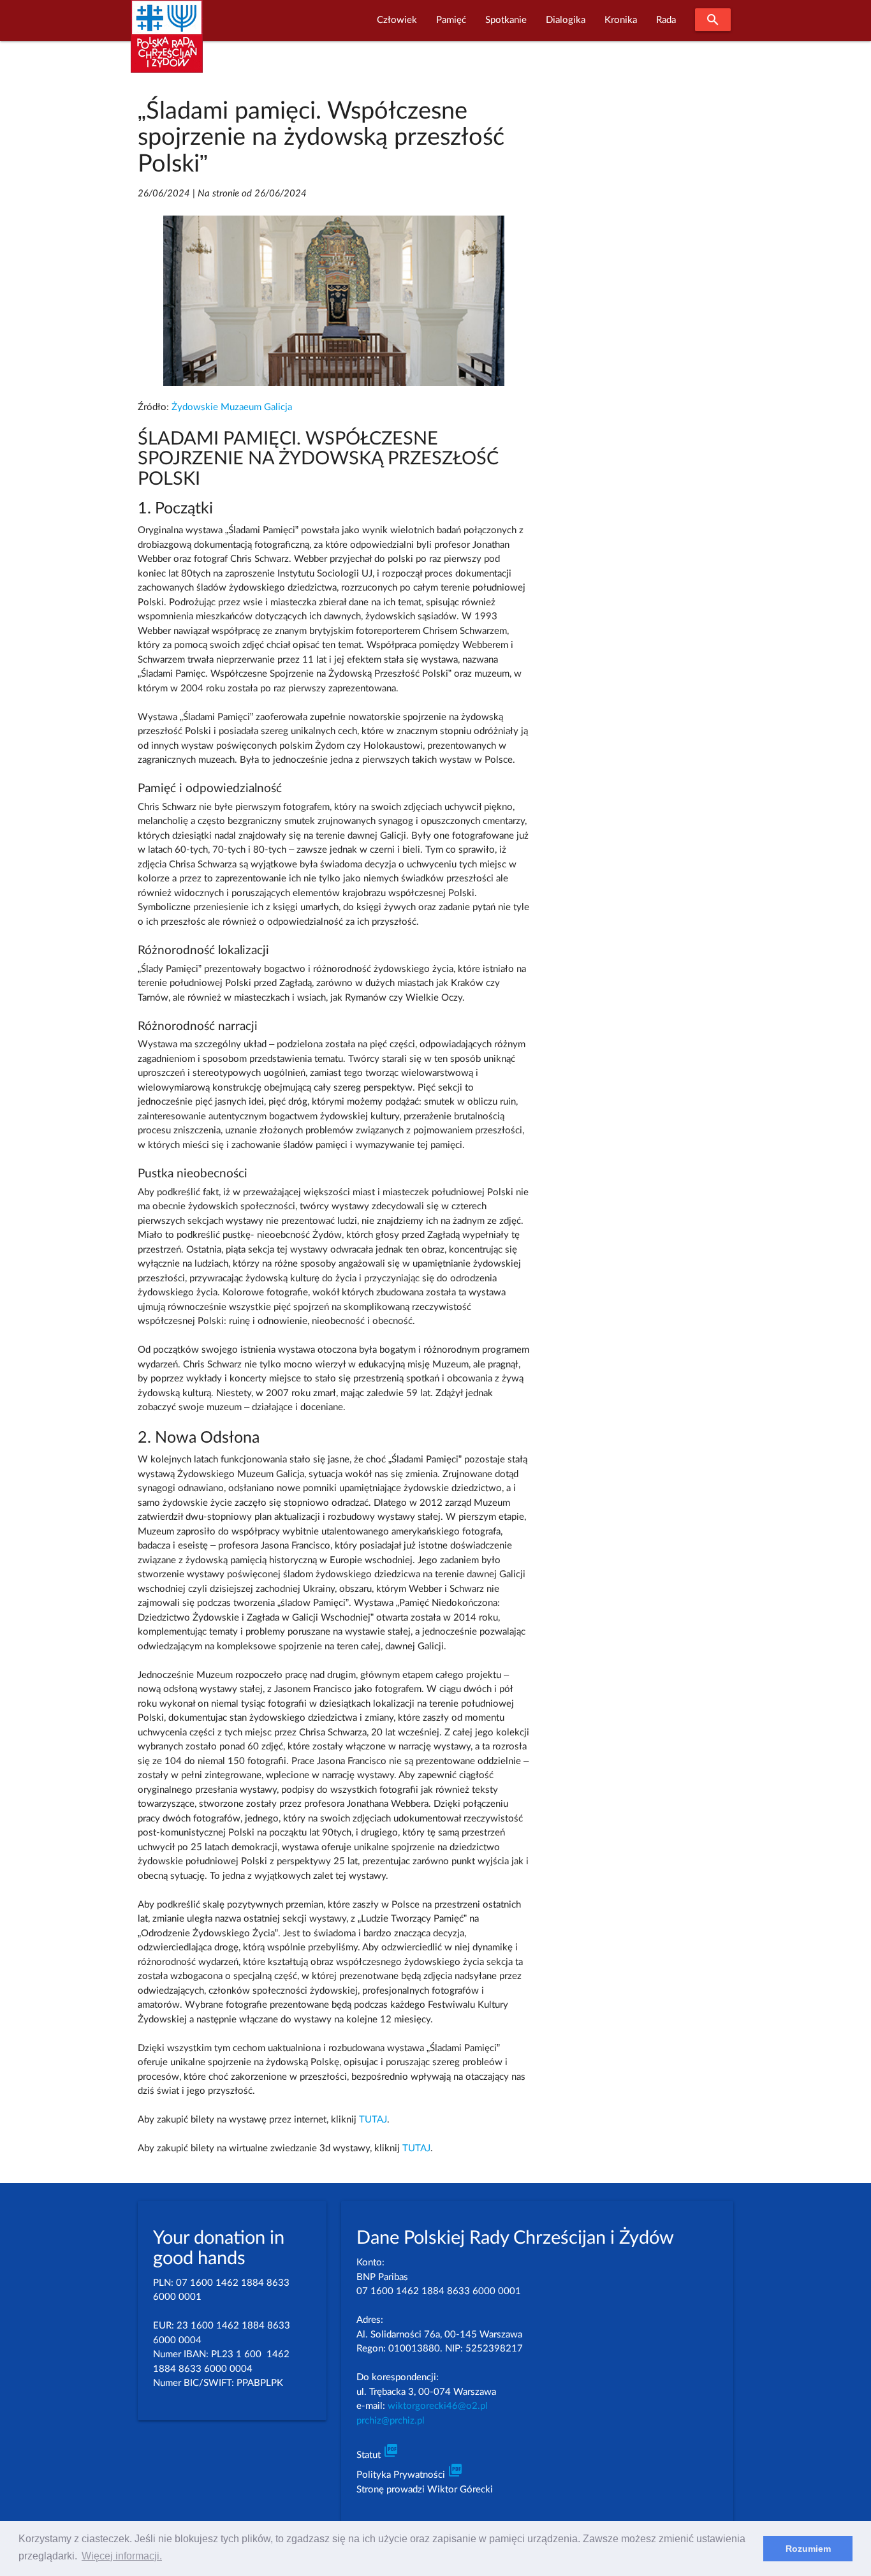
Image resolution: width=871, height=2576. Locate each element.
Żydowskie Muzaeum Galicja (232, 407)
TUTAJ (373, 2120)
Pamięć (451, 20)
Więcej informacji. (122, 2556)
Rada (666, 20)
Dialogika (566, 20)
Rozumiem (808, 2549)
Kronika (621, 20)
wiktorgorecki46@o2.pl (438, 2406)
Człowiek (397, 20)
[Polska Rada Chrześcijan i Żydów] (167, 44)
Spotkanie (506, 20)
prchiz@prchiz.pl (391, 2421)
